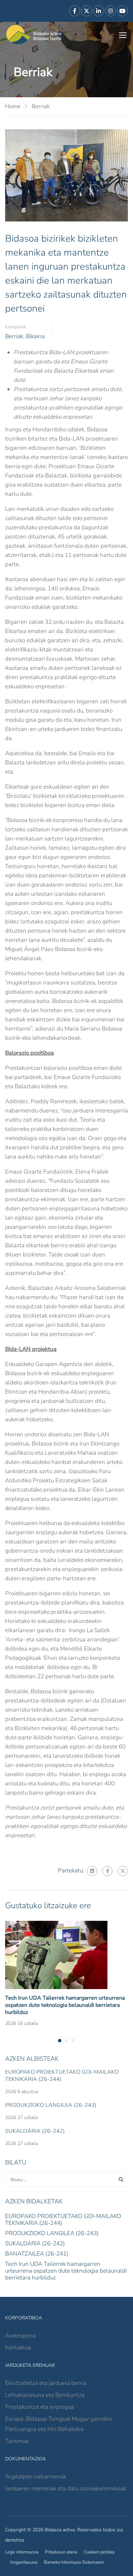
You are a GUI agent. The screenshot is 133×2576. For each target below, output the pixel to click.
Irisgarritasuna (24, 2562)
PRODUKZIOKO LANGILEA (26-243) (51, 2105)
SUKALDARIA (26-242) (35, 2131)
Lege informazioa (22, 2552)
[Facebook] (107, 1871)
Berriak (41, 106)
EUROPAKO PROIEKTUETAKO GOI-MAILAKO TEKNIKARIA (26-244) (62, 2076)
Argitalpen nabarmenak (36, 2477)
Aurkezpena (20, 2336)
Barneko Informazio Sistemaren (74, 2562)
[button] (60, 2041)
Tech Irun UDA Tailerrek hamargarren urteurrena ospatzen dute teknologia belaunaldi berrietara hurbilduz (65, 2005)
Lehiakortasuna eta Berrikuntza (45, 2395)
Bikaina (35, 336)
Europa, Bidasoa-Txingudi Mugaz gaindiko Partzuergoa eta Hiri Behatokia (59, 2424)
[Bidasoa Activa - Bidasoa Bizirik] (34, 35)
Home (13, 106)
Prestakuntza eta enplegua (40, 2407)
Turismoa (17, 2441)
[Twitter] (123, 1871)
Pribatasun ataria (61, 2552)
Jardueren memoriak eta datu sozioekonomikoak (66, 2488)
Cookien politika (99, 2552)
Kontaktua (18, 2348)
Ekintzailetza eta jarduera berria (46, 2383)
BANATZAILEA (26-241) (37, 2254)
